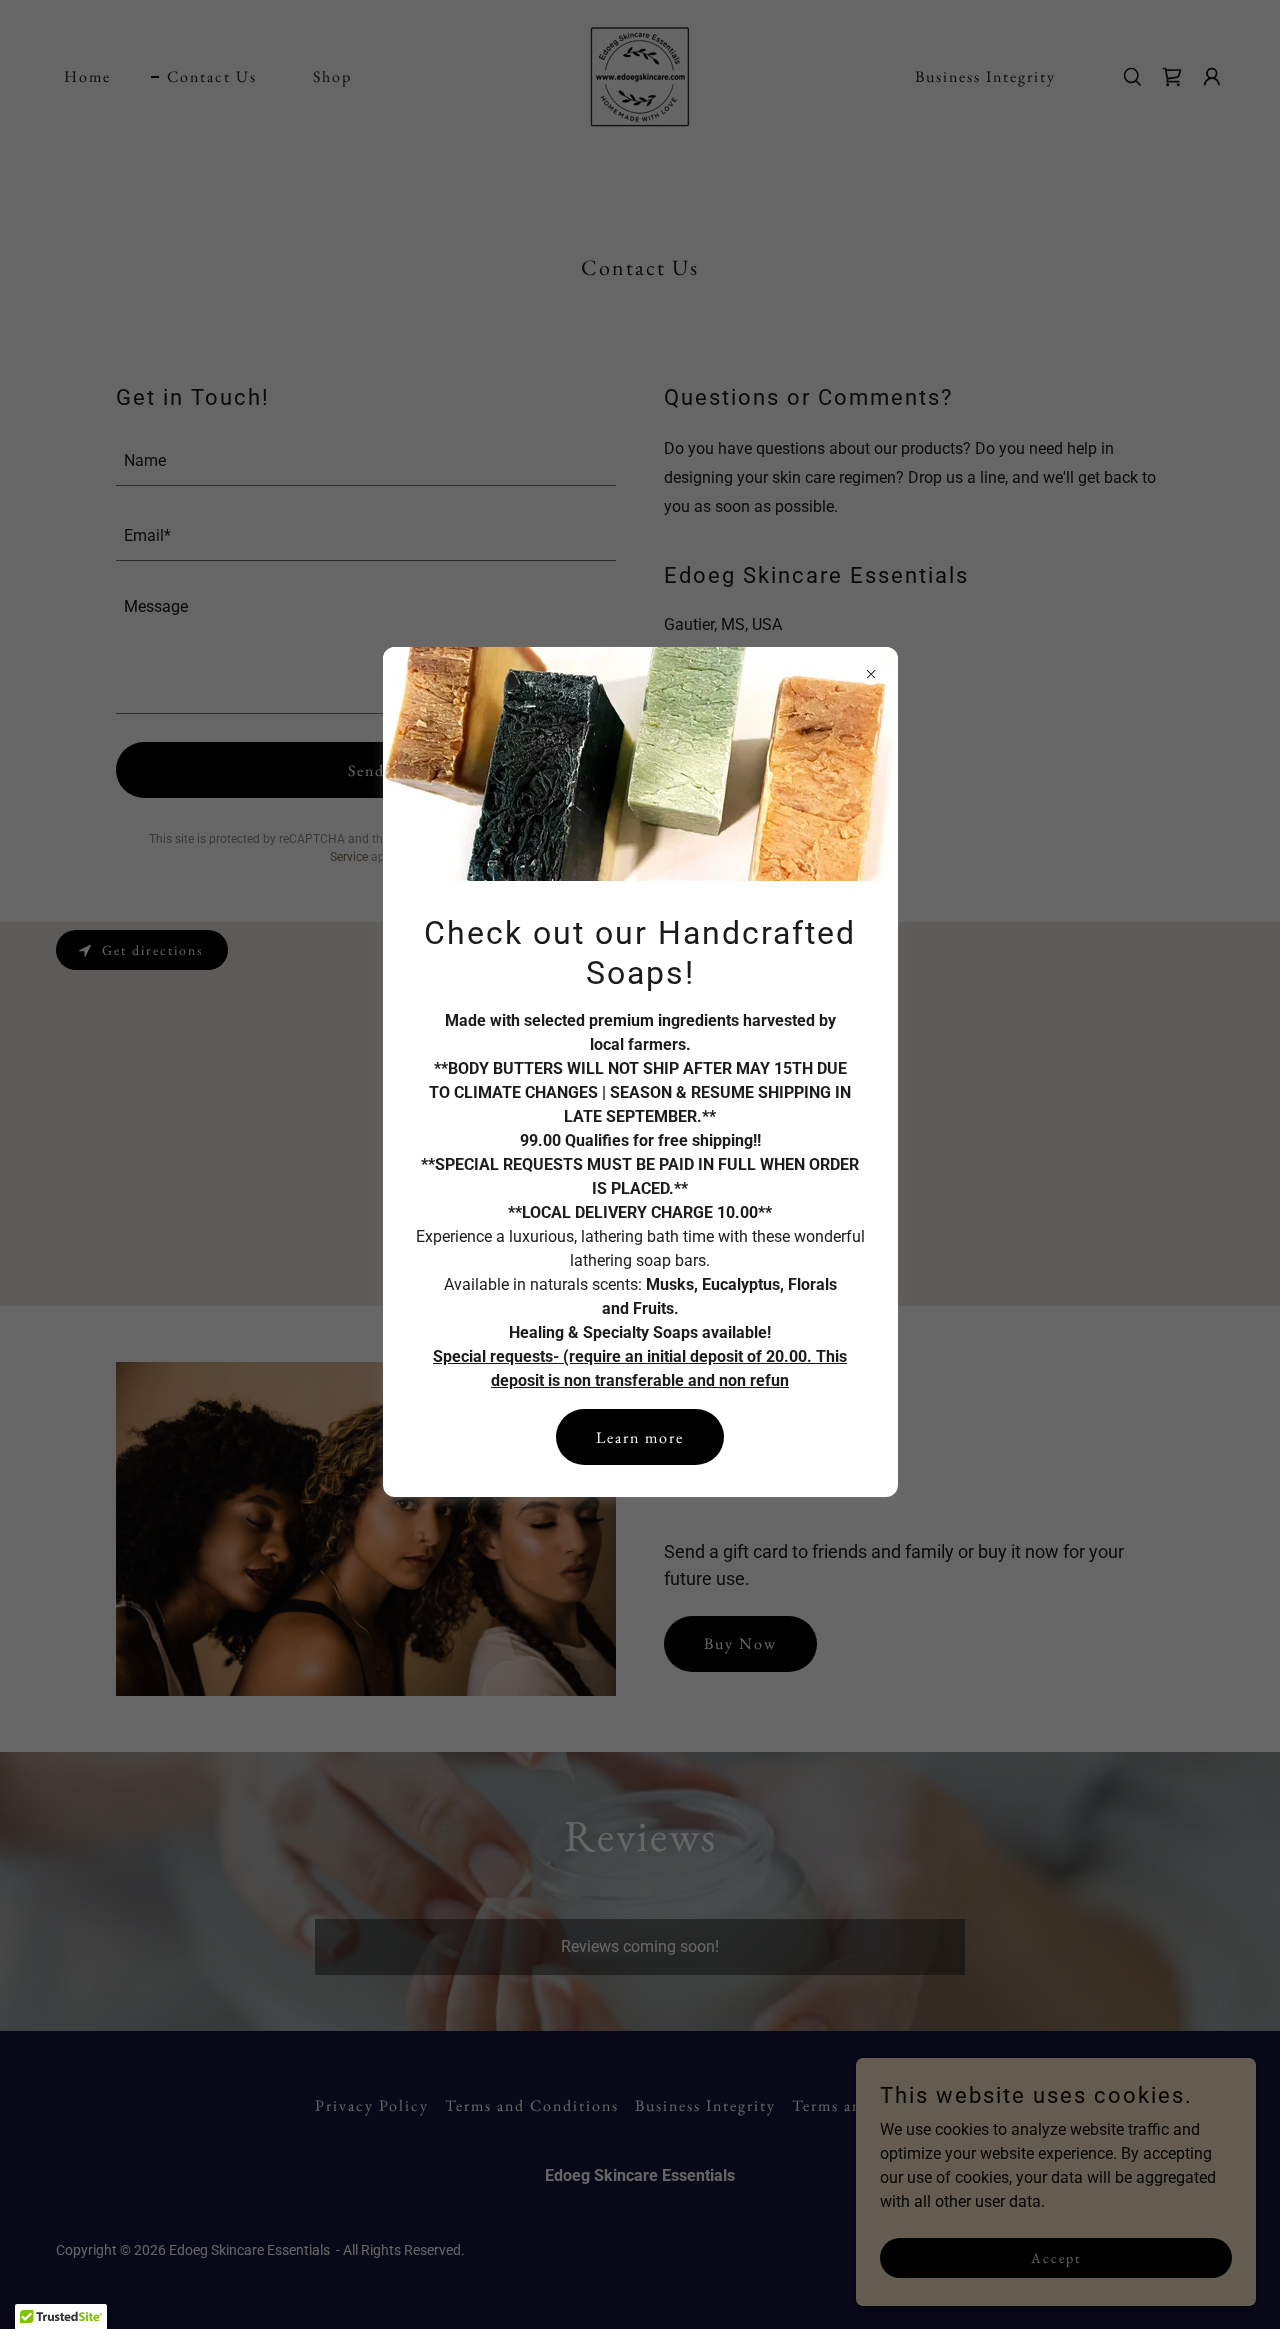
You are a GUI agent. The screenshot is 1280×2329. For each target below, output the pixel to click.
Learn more (640, 1437)
